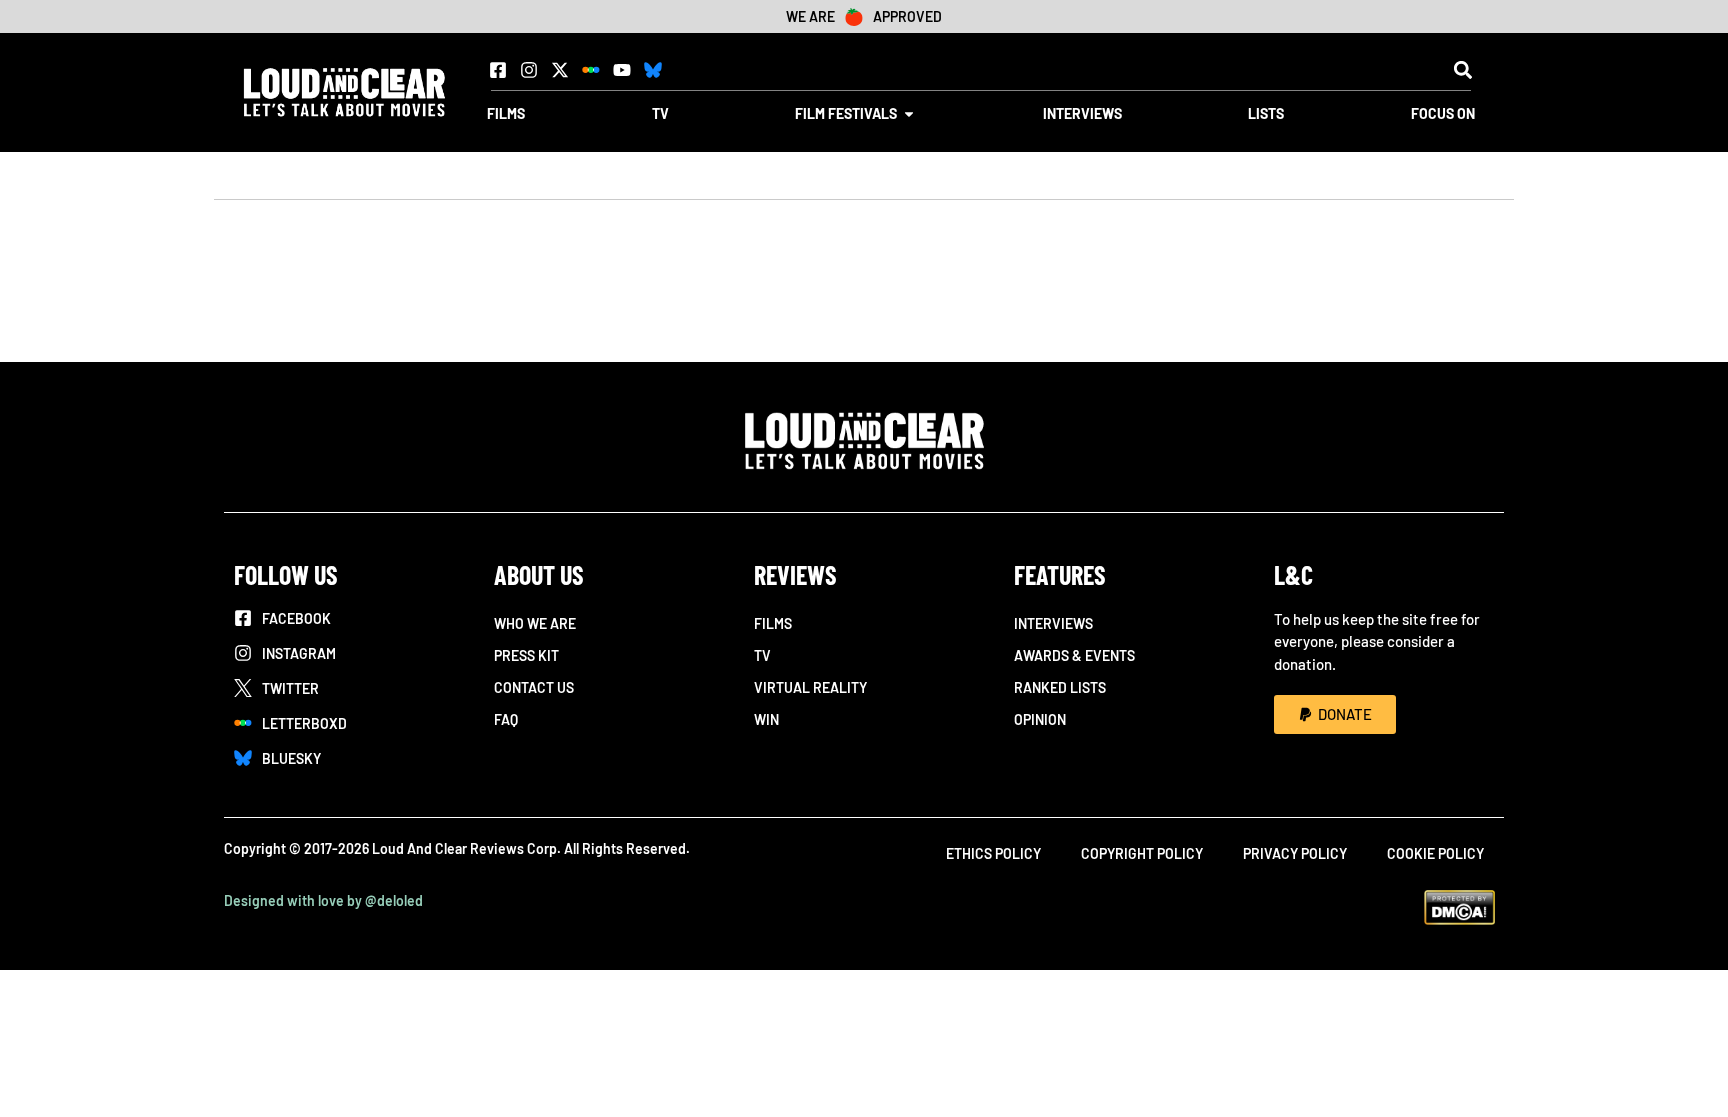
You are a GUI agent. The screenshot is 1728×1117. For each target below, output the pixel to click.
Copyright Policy (1142, 853)
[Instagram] (529, 70)
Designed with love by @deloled (323, 900)
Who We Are (535, 623)
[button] (1462, 69)
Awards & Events (1074, 655)
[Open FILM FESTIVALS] (909, 113)
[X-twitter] (560, 70)
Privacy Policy (1295, 853)
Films (773, 623)
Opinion (1040, 719)
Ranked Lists (1060, 687)
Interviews (1053, 623)
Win (766, 719)
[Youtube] (622, 70)
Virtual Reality (810, 687)
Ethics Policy (993, 853)
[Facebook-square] (498, 70)
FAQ (506, 719)
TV (762, 655)
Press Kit (526, 655)
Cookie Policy (1435, 853)
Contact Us (534, 687)
